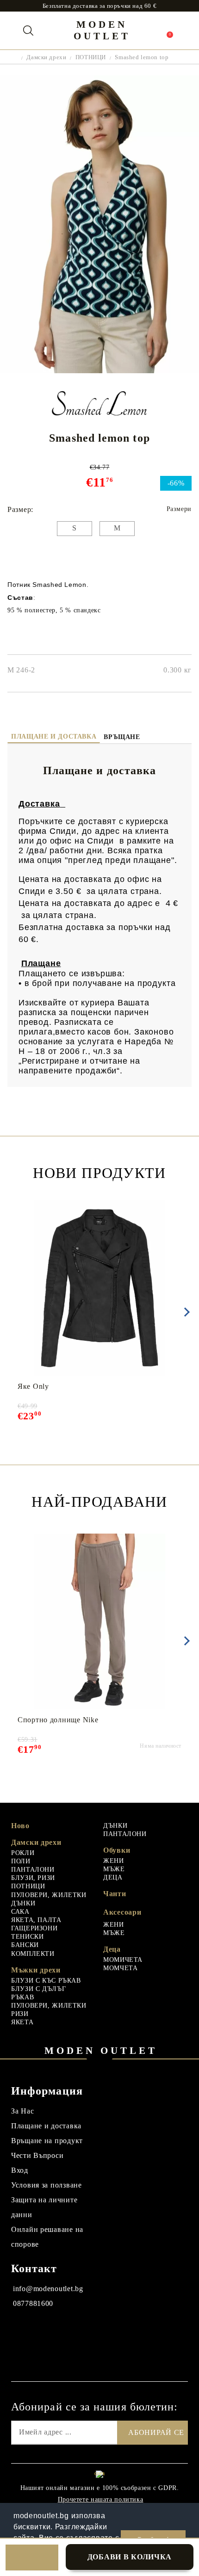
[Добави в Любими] (32, 2558)
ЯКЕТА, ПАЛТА (36, 1920)
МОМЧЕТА (120, 1968)
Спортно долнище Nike (58, 1720)
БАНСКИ (25, 1945)
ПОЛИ (21, 1861)
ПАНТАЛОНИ (33, 1870)
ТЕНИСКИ (27, 1937)
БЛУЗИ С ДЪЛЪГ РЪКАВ (38, 1993)
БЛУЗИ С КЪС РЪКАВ (46, 1981)
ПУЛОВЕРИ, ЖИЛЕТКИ (49, 1895)
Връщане (122, 737)
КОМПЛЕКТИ (33, 1954)
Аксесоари (122, 1912)
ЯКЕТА (22, 2022)
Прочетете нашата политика (101, 2499)
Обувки (117, 1850)
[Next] (185, 1312)
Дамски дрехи (46, 57)
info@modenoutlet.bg (48, 2289)
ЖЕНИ (114, 1861)
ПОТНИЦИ (91, 57)
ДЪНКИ (23, 1903)
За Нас (22, 2111)
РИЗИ (20, 2014)
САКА (20, 1912)
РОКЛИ (23, 1853)
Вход (20, 2170)
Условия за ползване (47, 2185)
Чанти (115, 1894)
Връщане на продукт (47, 2141)
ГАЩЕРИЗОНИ (34, 1928)
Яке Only (33, 1386)
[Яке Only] (100, 1288)
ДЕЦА (113, 1877)
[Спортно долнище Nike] (100, 1621)
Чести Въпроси (37, 2155)
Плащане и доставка (54, 736)
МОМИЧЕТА (123, 1960)
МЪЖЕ (114, 1869)
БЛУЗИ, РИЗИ (33, 1878)
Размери (179, 509)
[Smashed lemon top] (99, 371)
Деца (112, 1949)
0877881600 (33, 2303)
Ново (20, 1826)
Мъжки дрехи (36, 1970)
